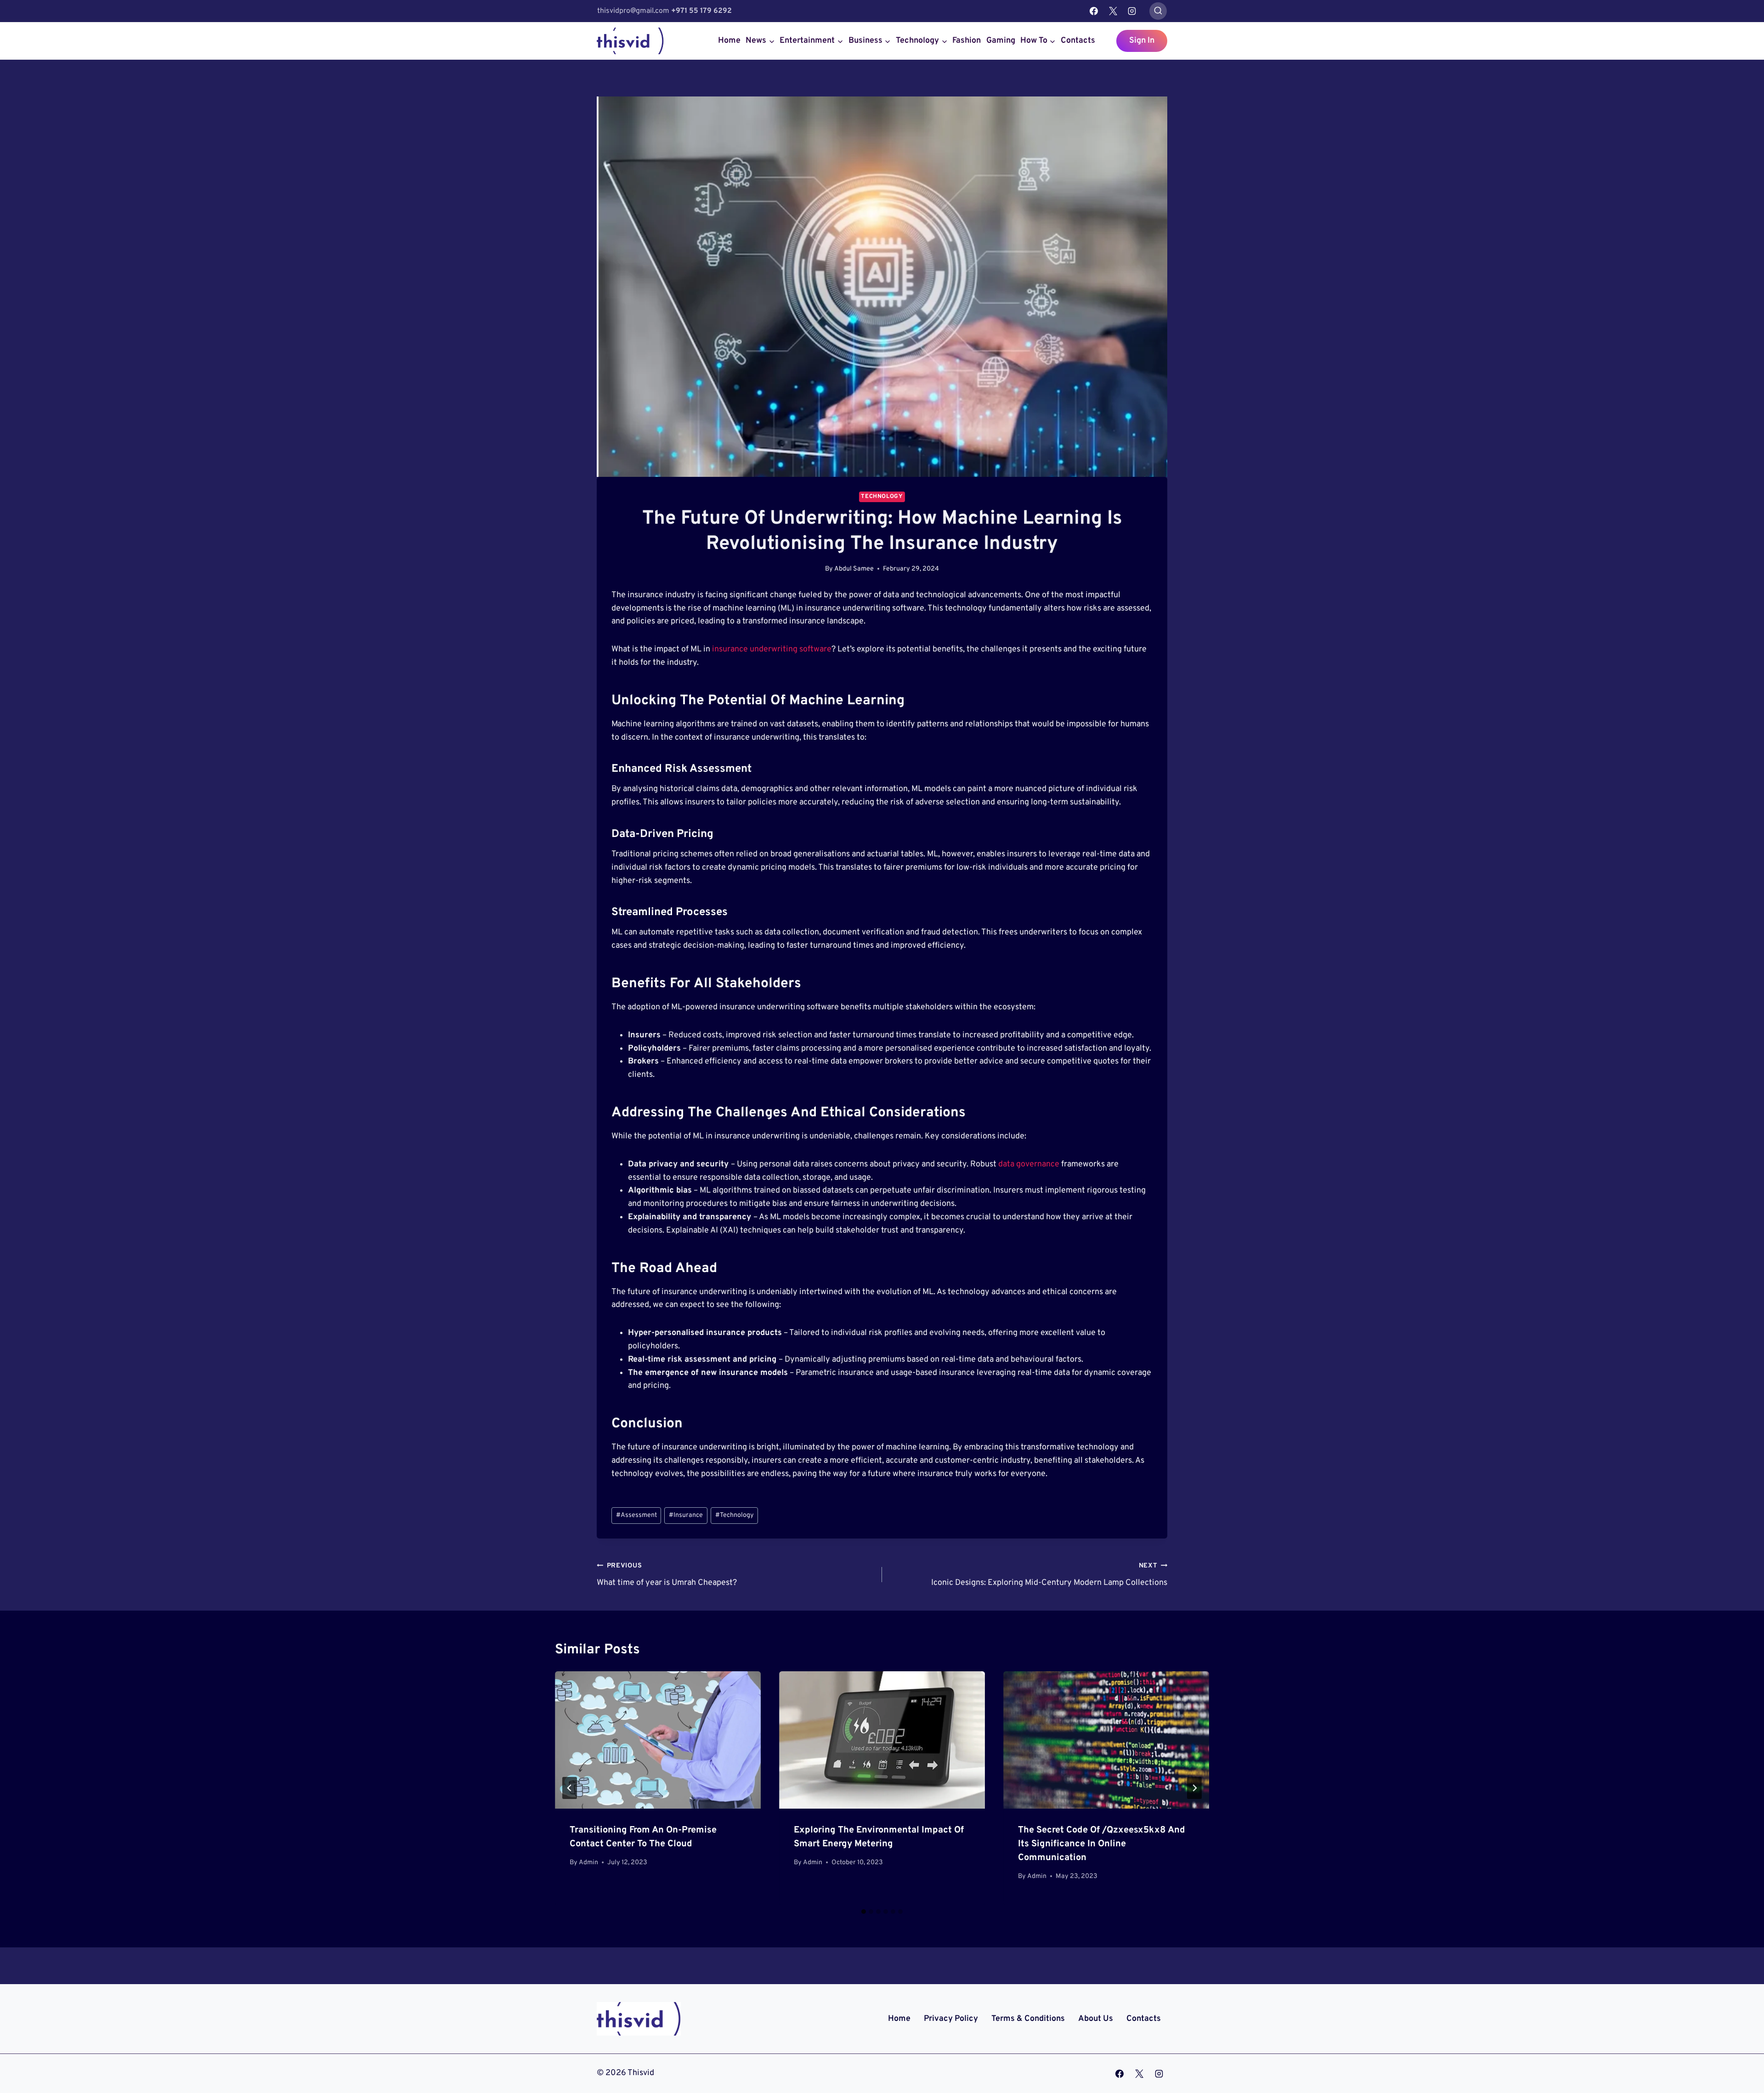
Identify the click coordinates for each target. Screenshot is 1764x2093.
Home (729, 41)
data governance (1029, 1164)
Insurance (686, 1515)
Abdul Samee (854, 569)
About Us (1096, 2019)
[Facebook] (1094, 11)
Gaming (1001, 41)
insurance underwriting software (772, 649)
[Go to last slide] (570, 1788)
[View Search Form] (1158, 11)
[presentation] (658, 1740)
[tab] (864, 1912)
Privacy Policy (951, 2019)
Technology (882, 497)
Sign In (1142, 41)
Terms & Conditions (1028, 2019)
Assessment (636, 1515)
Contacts (1078, 41)
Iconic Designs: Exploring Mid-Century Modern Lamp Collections (1049, 1575)
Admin (588, 1863)
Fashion (967, 41)
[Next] (1194, 1788)
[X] (1113, 11)
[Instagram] (1132, 11)
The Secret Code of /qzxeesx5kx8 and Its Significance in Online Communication (1102, 1844)
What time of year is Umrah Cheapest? (667, 1575)
